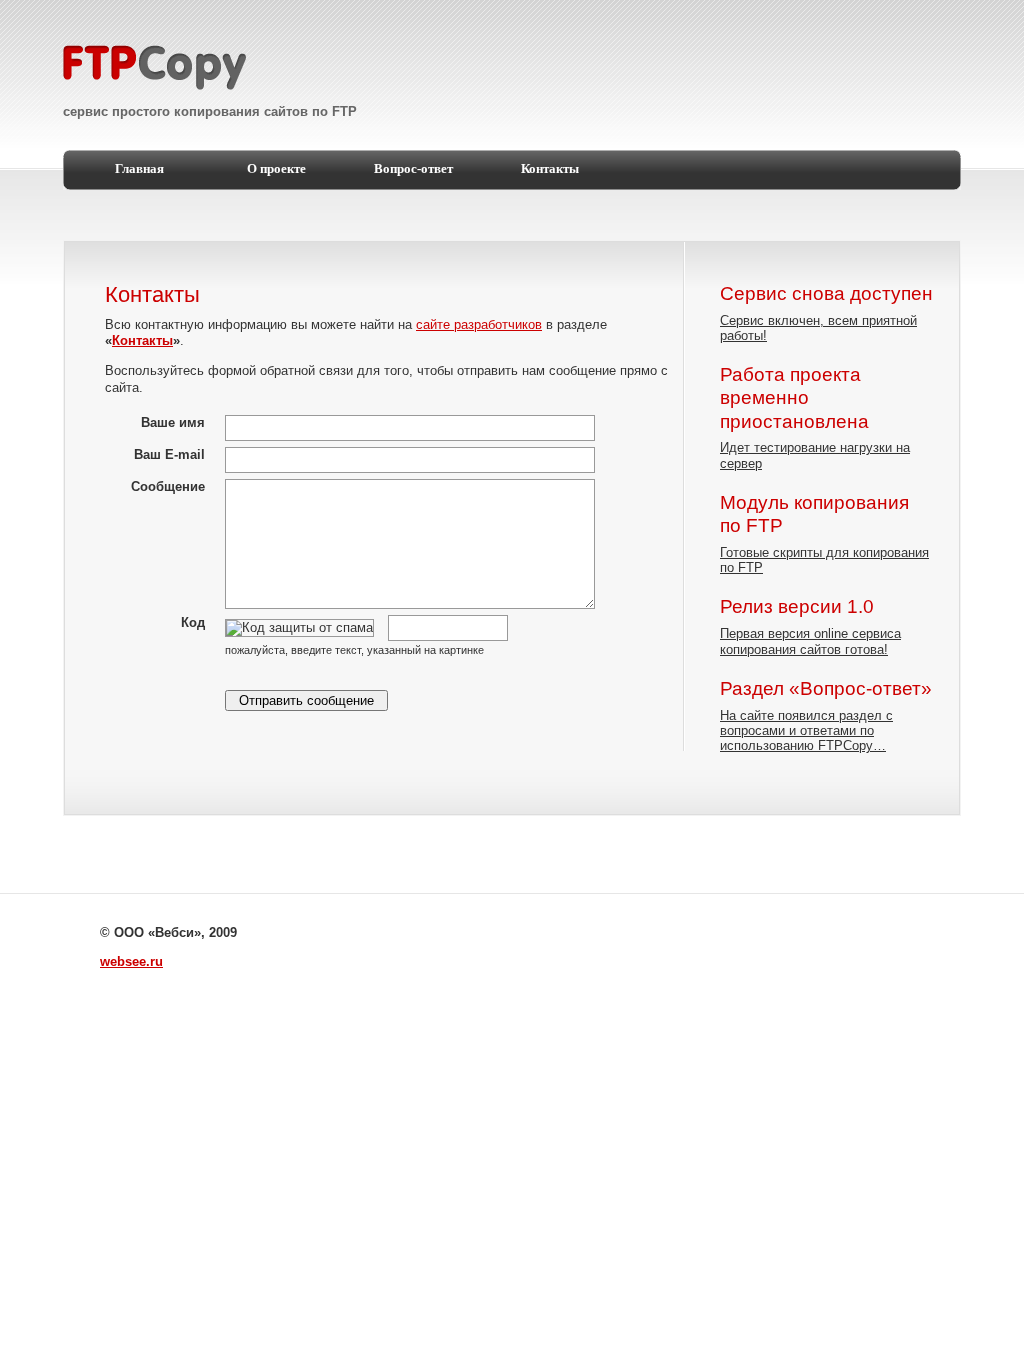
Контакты (550, 169)
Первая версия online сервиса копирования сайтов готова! (810, 641)
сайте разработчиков (479, 324)
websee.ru (131, 961)
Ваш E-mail (169, 454)
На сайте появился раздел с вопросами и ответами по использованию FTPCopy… (806, 731)
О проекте (276, 169)
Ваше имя (173, 422)
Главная (139, 169)
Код (193, 622)
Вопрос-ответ (413, 169)
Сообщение (168, 486)
